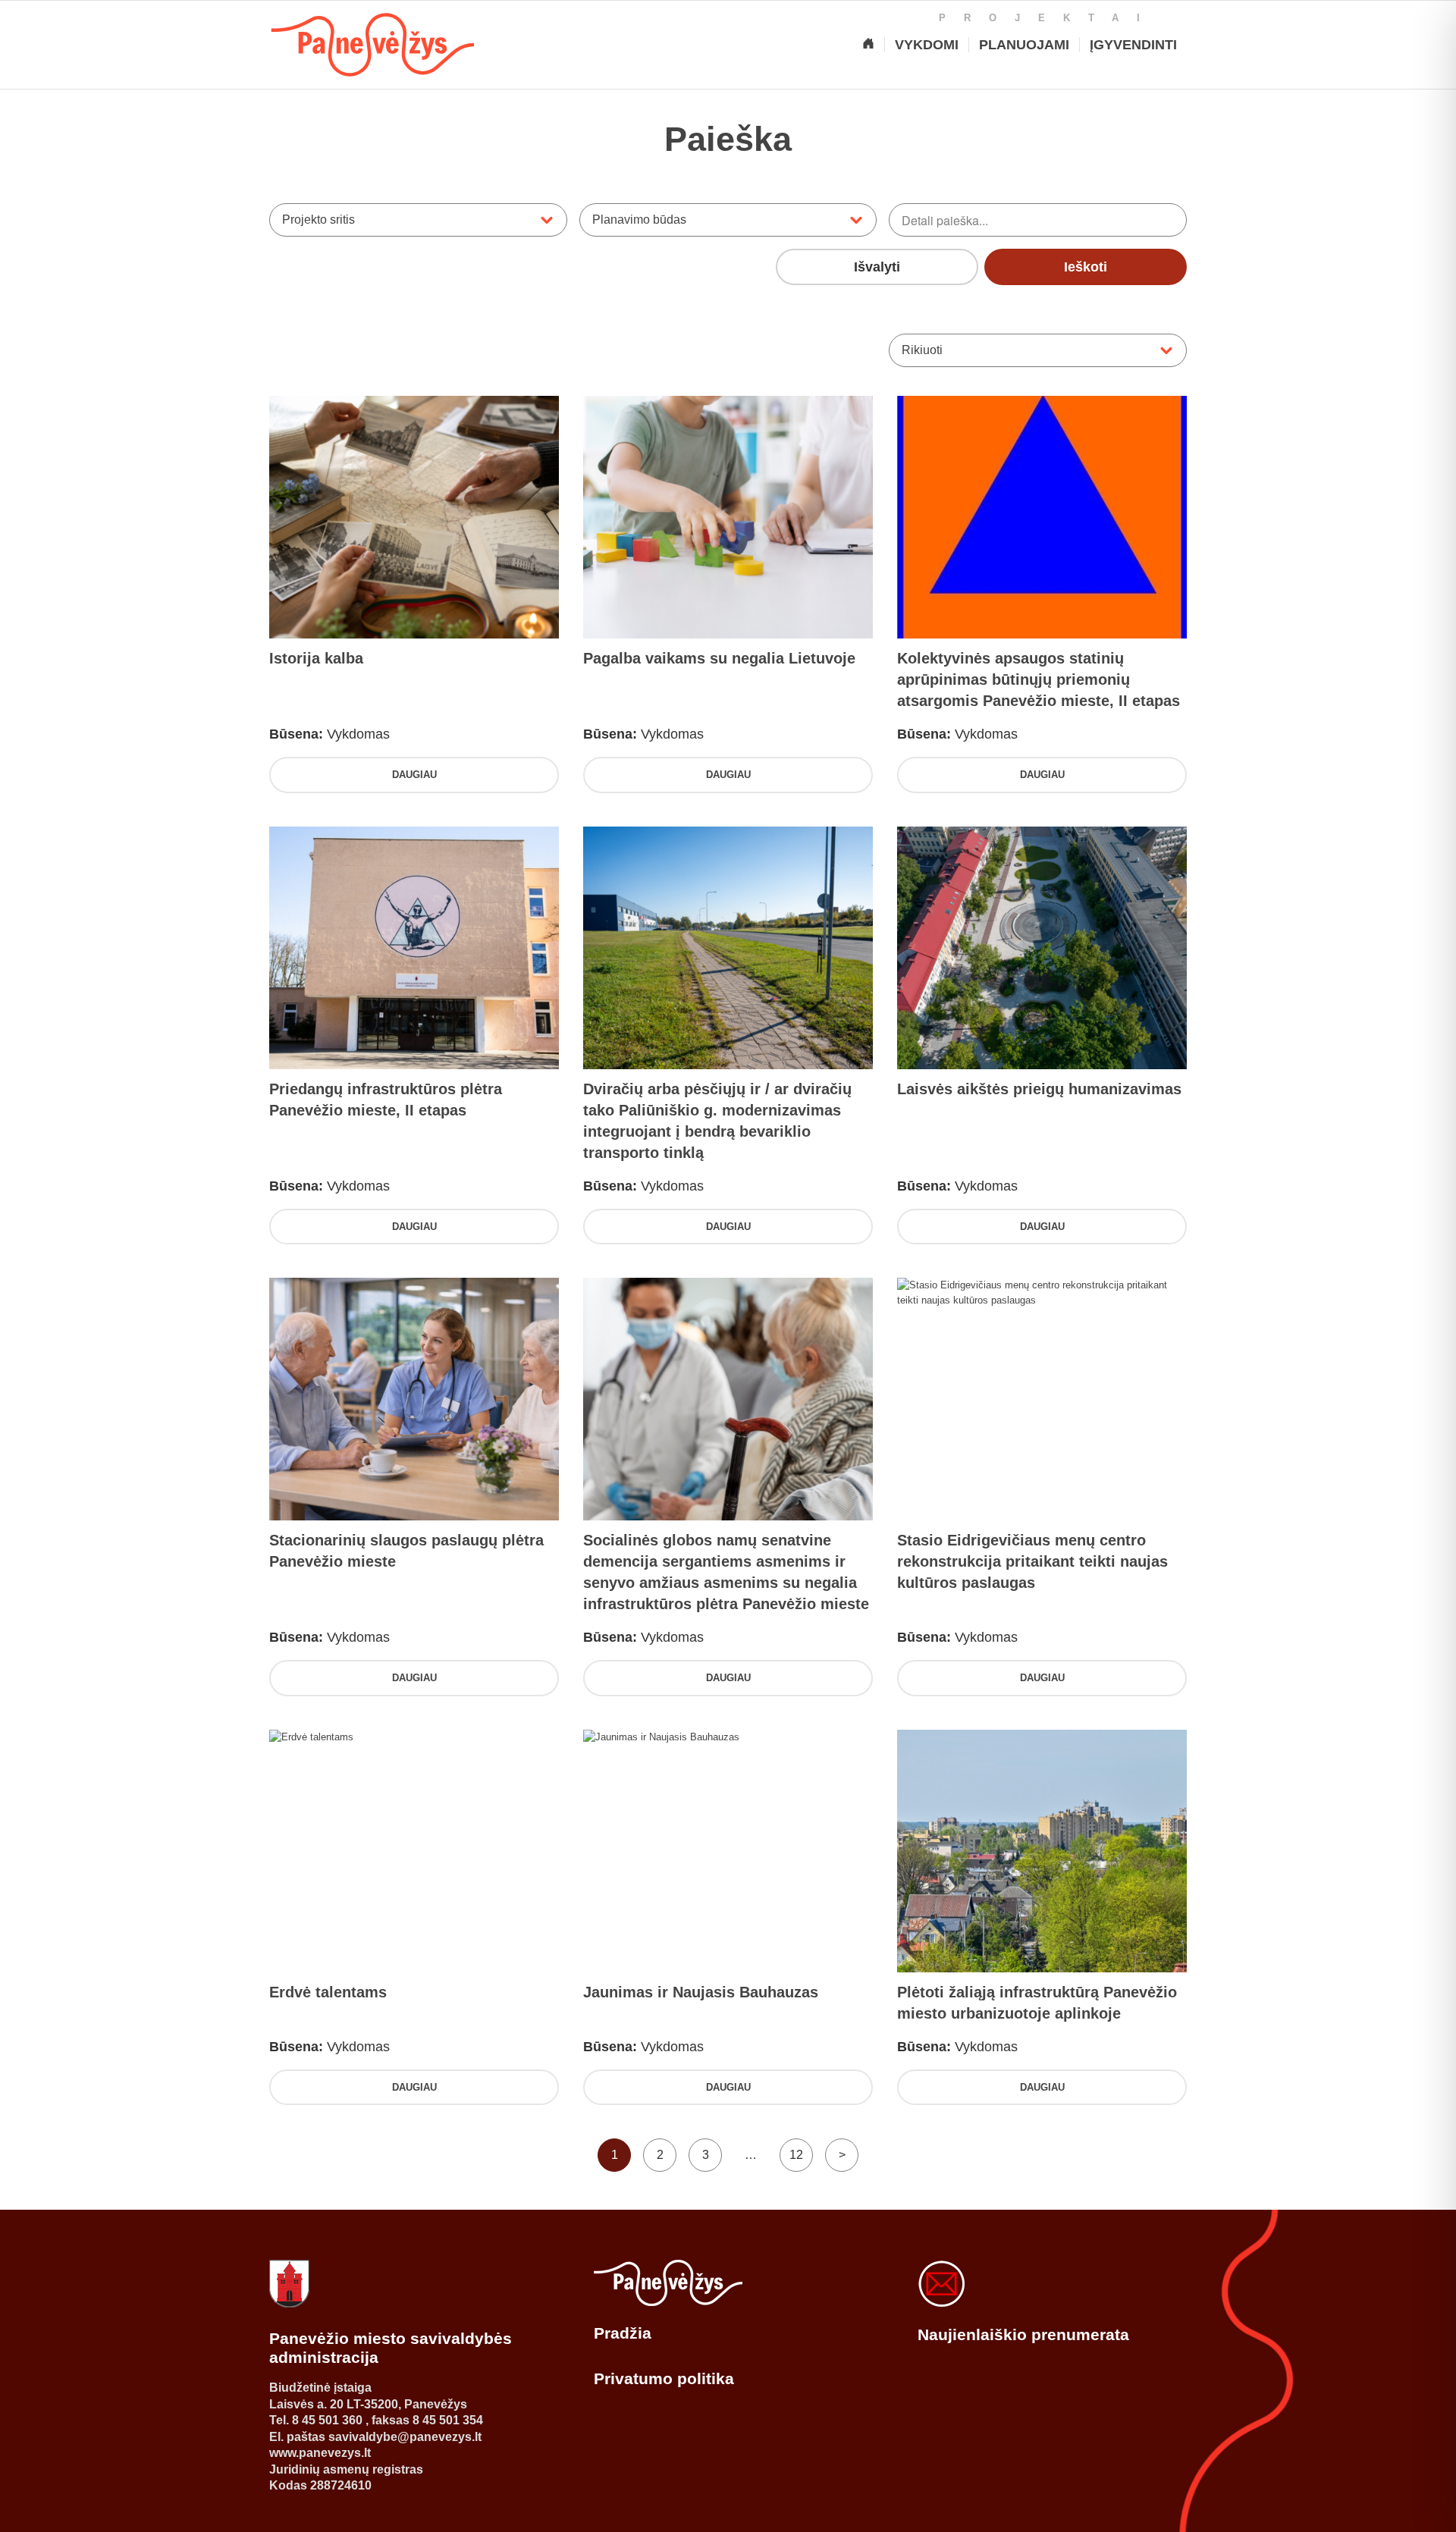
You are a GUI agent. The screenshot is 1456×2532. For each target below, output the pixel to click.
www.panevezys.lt (320, 2453)
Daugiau (414, 775)
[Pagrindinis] (868, 45)
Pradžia (623, 2333)
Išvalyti (877, 267)
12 (796, 2155)
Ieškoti (1086, 267)
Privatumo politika (664, 2378)
